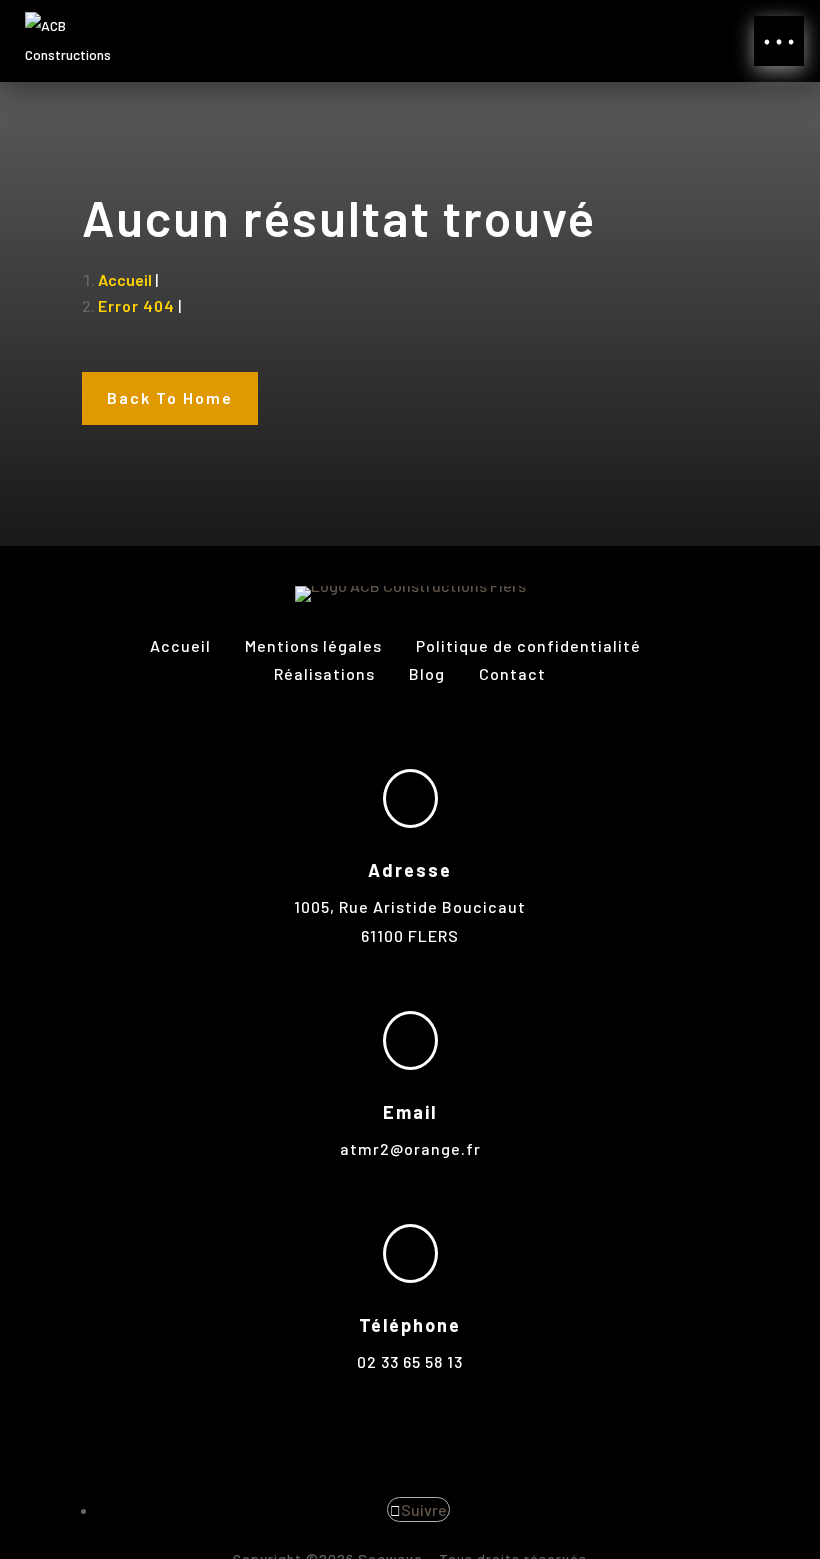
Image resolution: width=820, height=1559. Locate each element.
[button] (779, 41)
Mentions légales (315, 645)
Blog (427, 673)
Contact (512, 673)
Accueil (180, 645)
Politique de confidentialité (528, 645)
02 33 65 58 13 (410, 1361)
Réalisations (326, 673)
